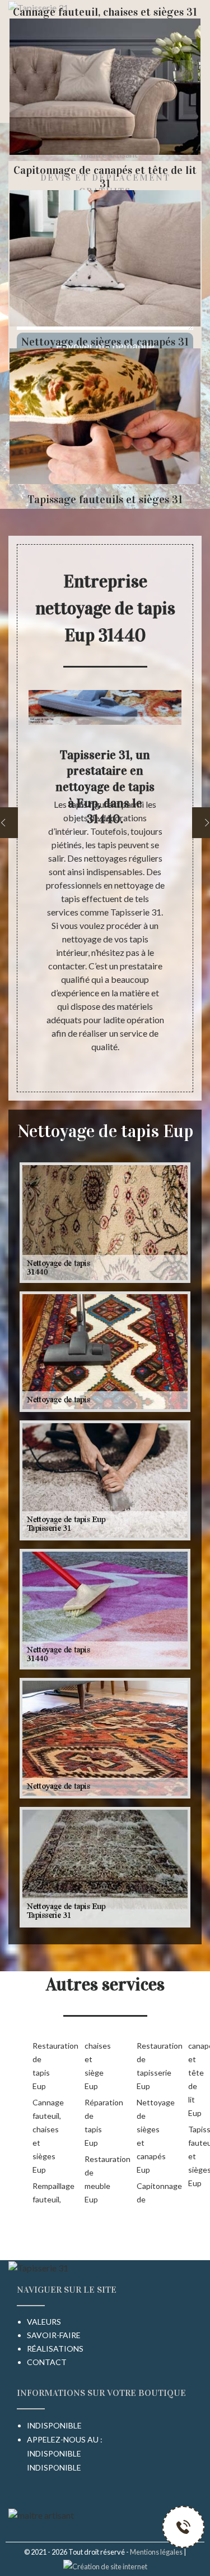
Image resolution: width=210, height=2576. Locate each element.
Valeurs (44, 2322)
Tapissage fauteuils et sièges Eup (196, 2156)
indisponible (54, 2453)
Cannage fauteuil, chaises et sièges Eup (41, 2136)
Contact (47, 2362)
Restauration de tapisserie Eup (145, 2066)
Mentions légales (156, 2552)
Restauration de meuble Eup (93, 2179)
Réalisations (55, 2349)
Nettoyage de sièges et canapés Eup (145, 2136)
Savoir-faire (54, 2335)
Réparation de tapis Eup (93, 2122)
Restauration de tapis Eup (41, 2066)
